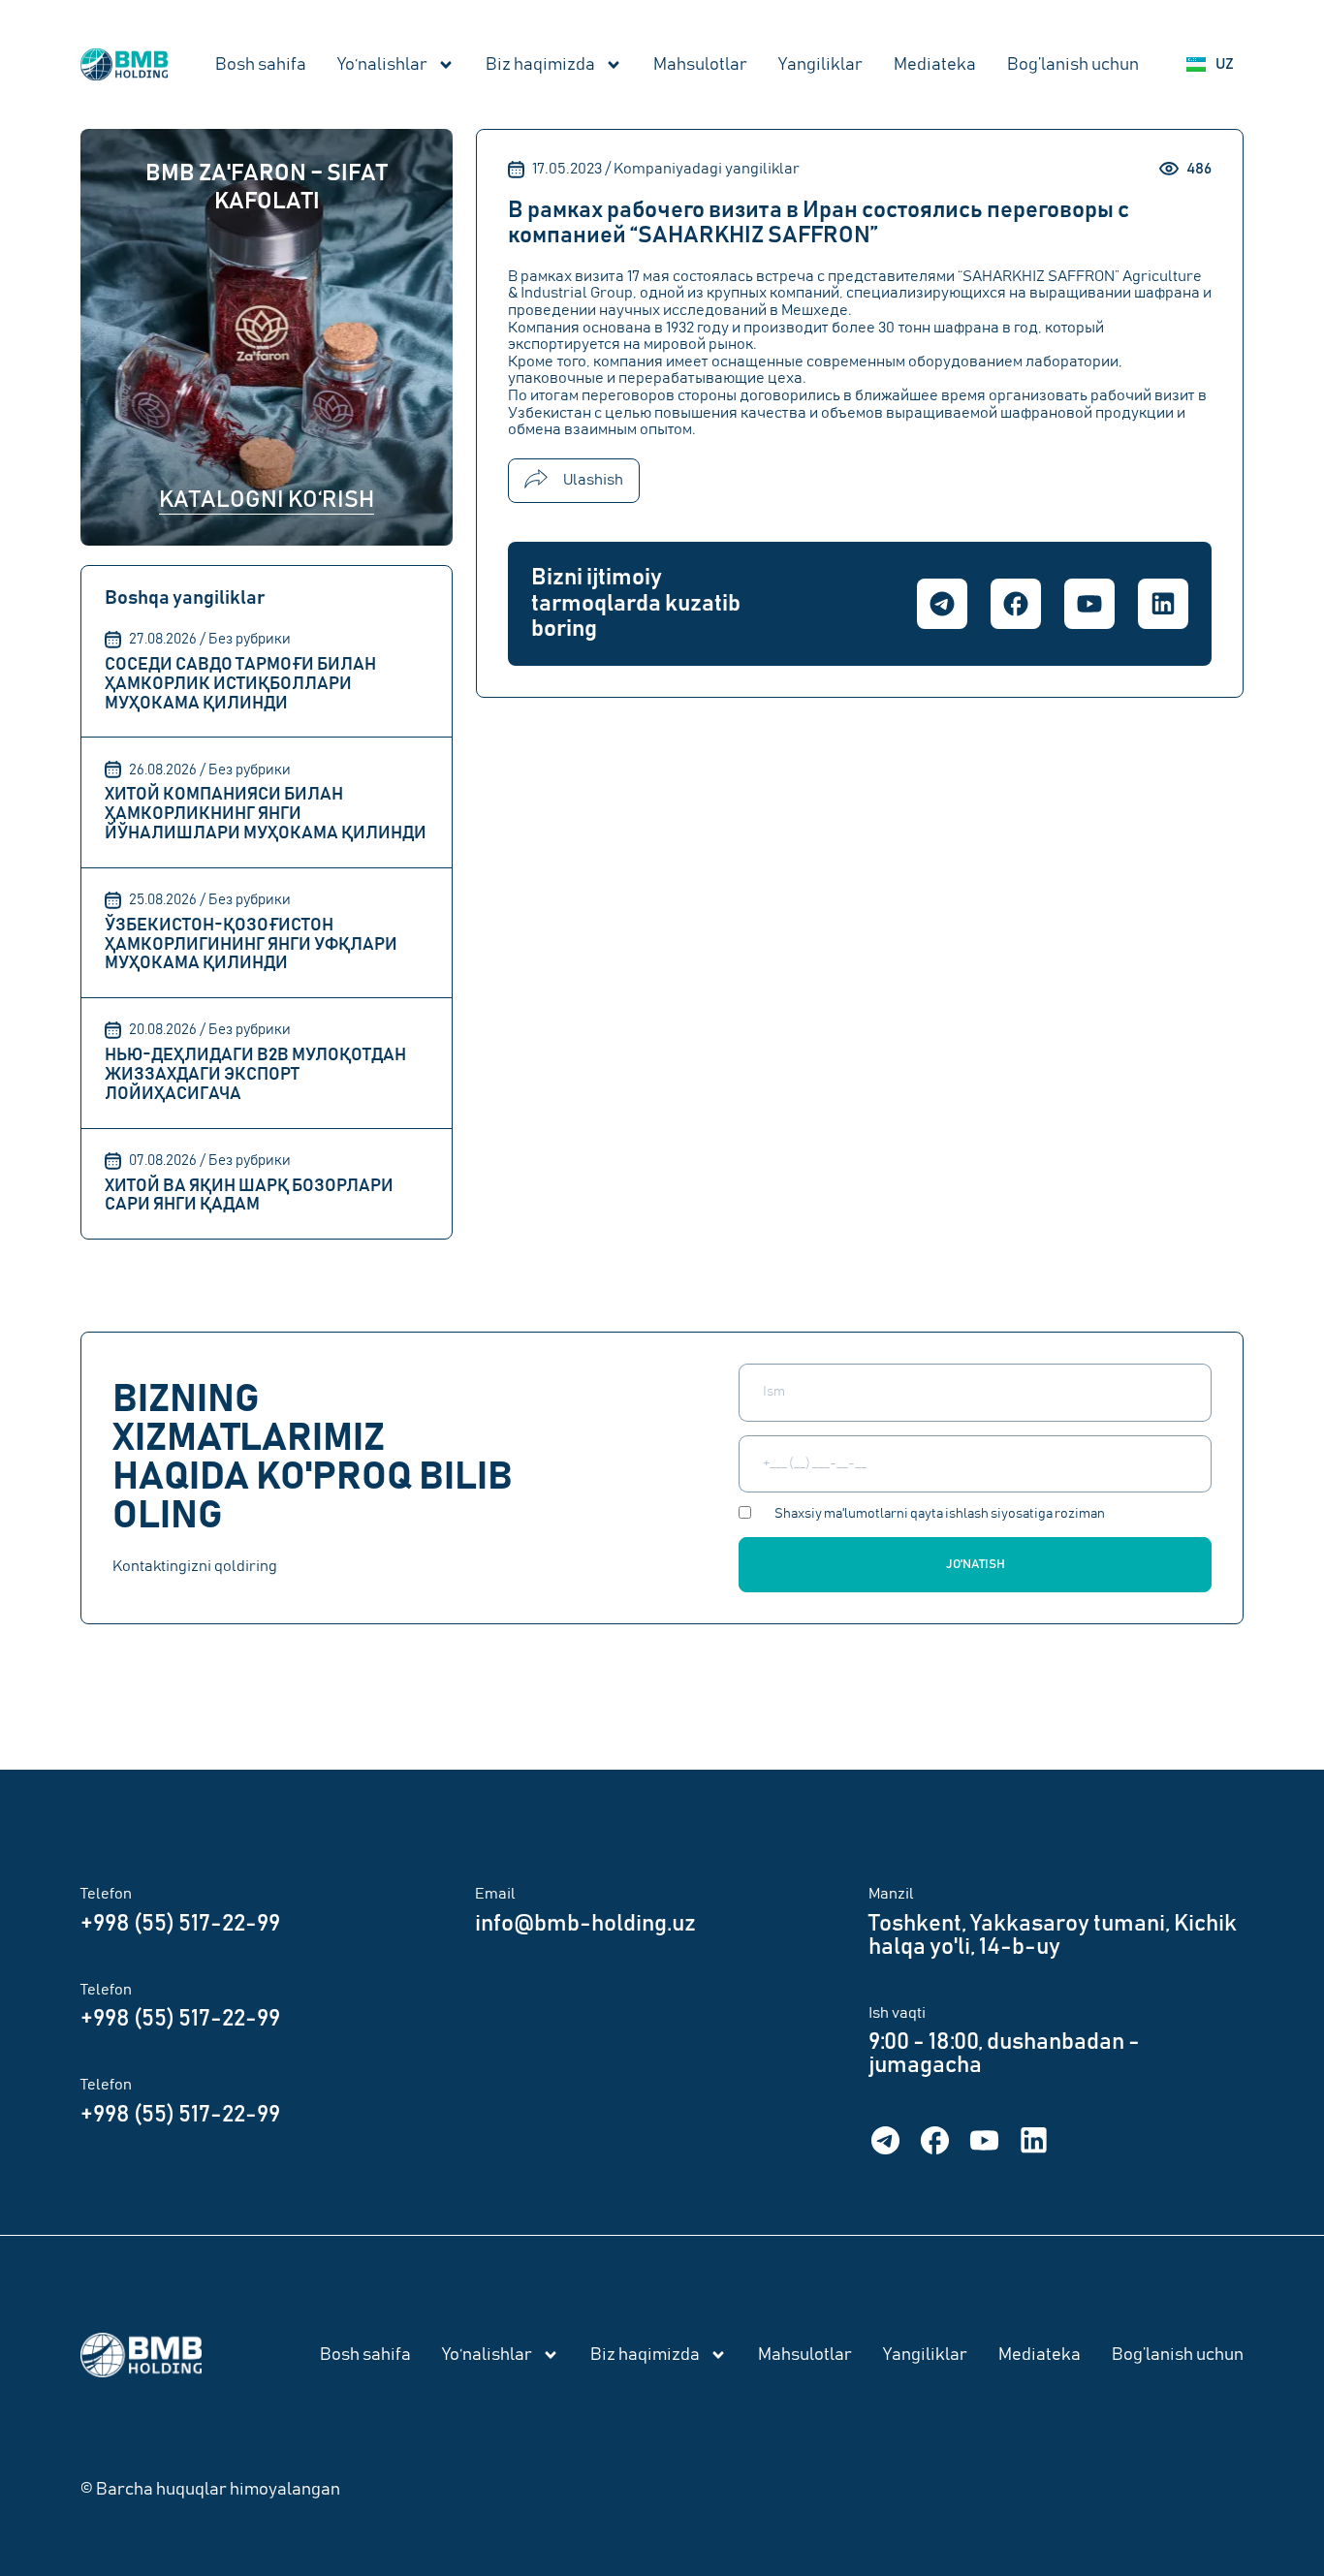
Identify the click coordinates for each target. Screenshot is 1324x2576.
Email (495, 1894)
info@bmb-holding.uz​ (585, 1924)
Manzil (891, 1894)
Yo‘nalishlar (382, 65)
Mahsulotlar (700, 65)
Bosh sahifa (261, 65)
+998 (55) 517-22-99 (180, 1924)
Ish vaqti (897, 2013)
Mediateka (935, 65)
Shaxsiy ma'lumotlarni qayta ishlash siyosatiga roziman (940, 1514)
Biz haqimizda (540, 65)
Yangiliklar (820, 65)
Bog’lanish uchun (1073, 65)
